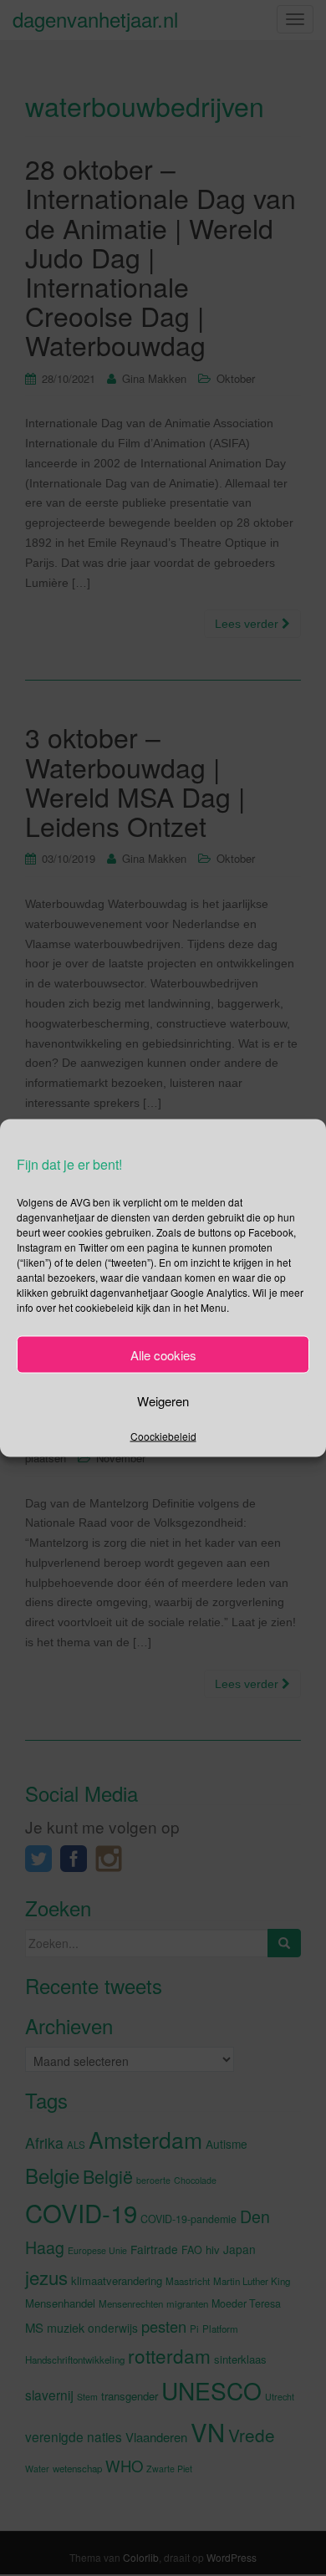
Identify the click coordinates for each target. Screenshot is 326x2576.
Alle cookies (163, 1354)
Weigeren (163, 1400)
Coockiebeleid (163, 1436)
